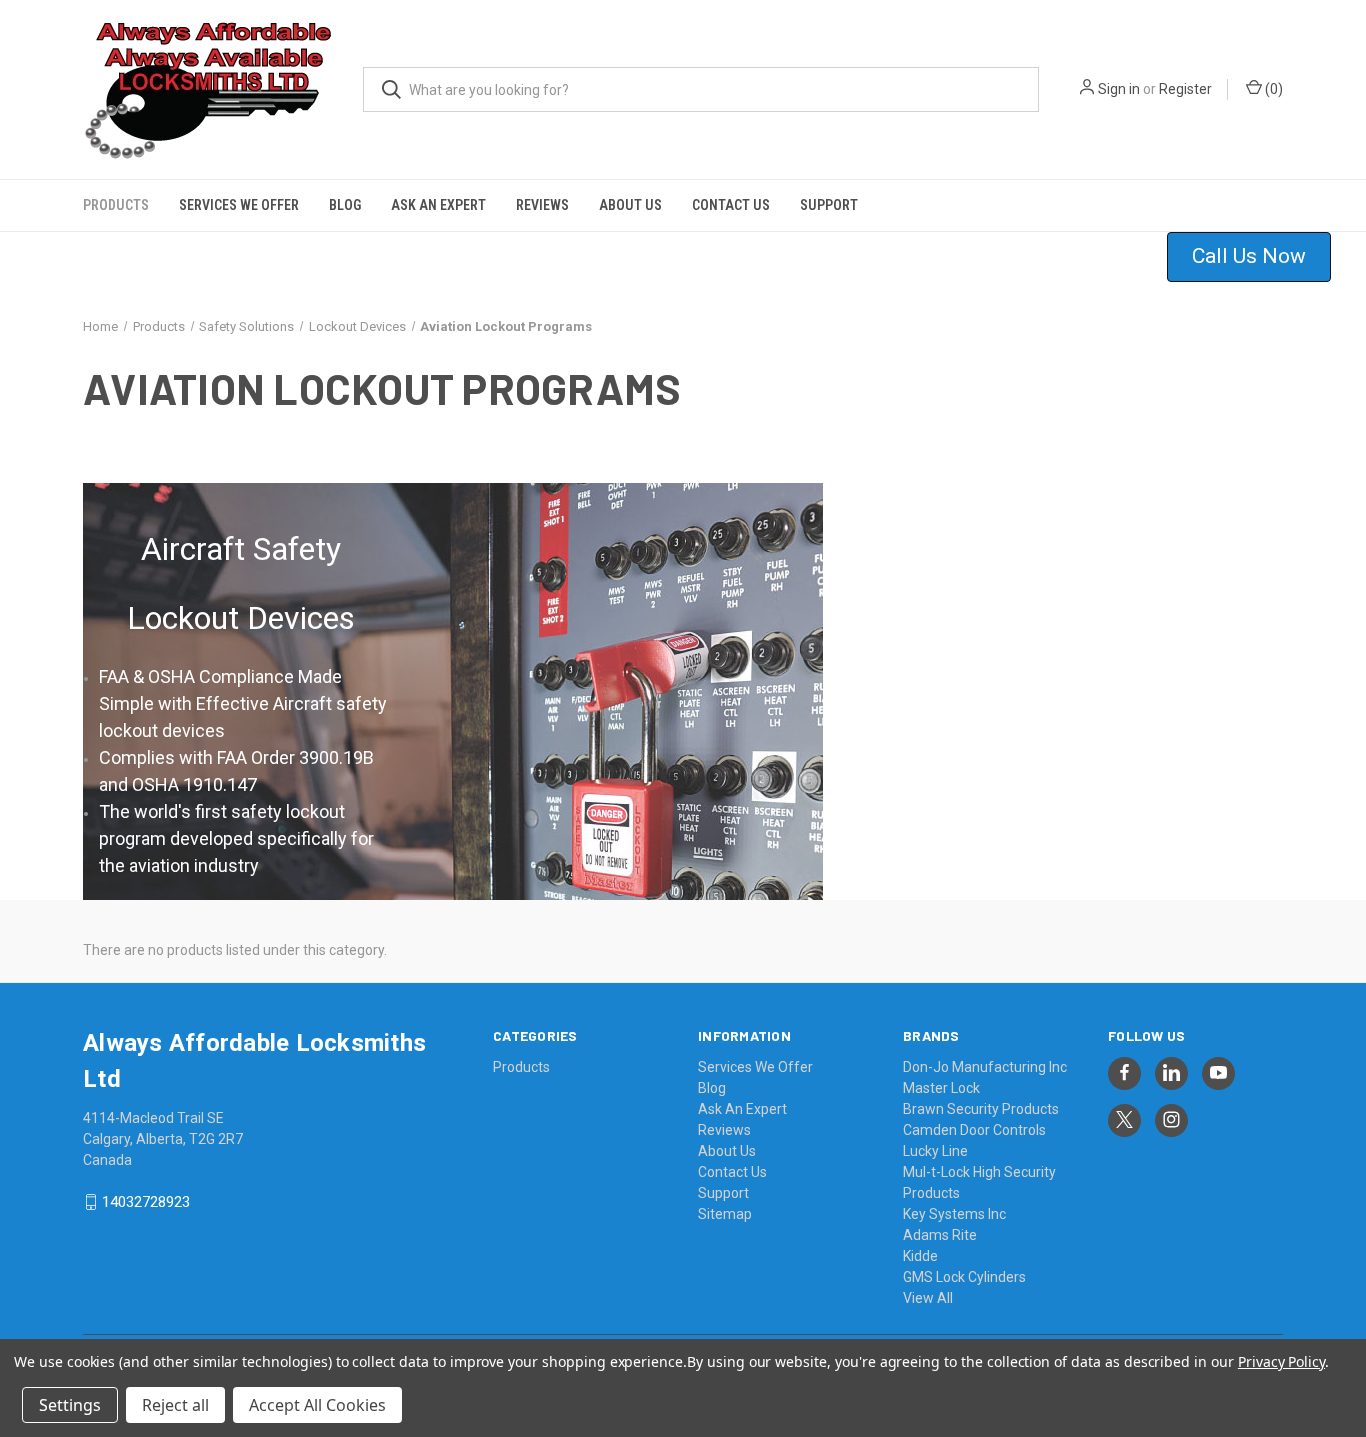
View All (928, 1298)
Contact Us (731, 205)
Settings (70, 1405)
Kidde (920, 1256)
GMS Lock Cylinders (964, 1277)
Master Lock (941, 1088)
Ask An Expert (438, 205)
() (1272, 89)
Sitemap (725, 1214)
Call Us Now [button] (1249, 256)
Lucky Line (935, 1151)
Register (1185, 89)
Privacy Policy (1281, 1361)
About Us (630, 205)
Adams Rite (940, 1235)
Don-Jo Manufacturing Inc (985, 1067)
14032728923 (146, 1202)
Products (116, 205)
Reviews (542, 205)
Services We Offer (239, 205)
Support (829, 205)
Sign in (1119, 89)
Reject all (175, 1405)
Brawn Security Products (981, 1109)
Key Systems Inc (954, 1214)
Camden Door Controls (974, 1130)
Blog (345, 205)
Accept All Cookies (317, 1405)
